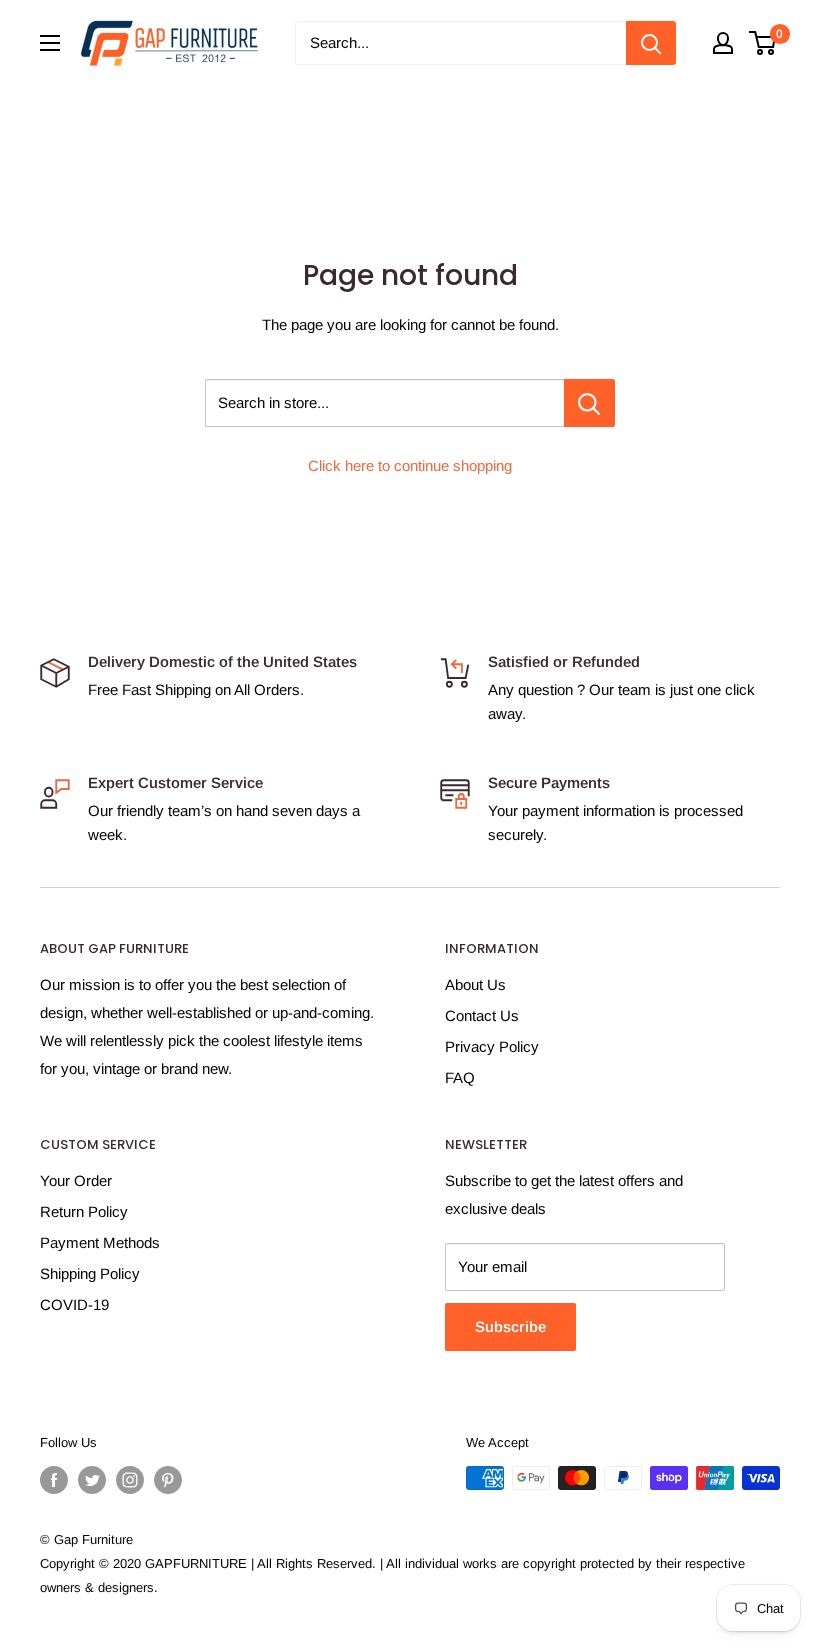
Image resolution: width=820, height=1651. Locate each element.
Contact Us (482, 1015)
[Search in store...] (589, 403)
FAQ (460, 1077)
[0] (763, 43)
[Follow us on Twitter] (92, 1480)
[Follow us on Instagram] (130, 1480)
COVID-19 (74, 1304)
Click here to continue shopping (410, 465)
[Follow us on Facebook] (54, 1480)
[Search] (651, 43)
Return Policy (84, 1211)
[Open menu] (50, 43)
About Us (475, 984)
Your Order (76, 1180)
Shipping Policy (90, 1273)
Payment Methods (100, 1242)
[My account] (723, 43)
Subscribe (510, 1326)
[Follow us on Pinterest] (168, 1480)
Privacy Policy (492, 1046)
